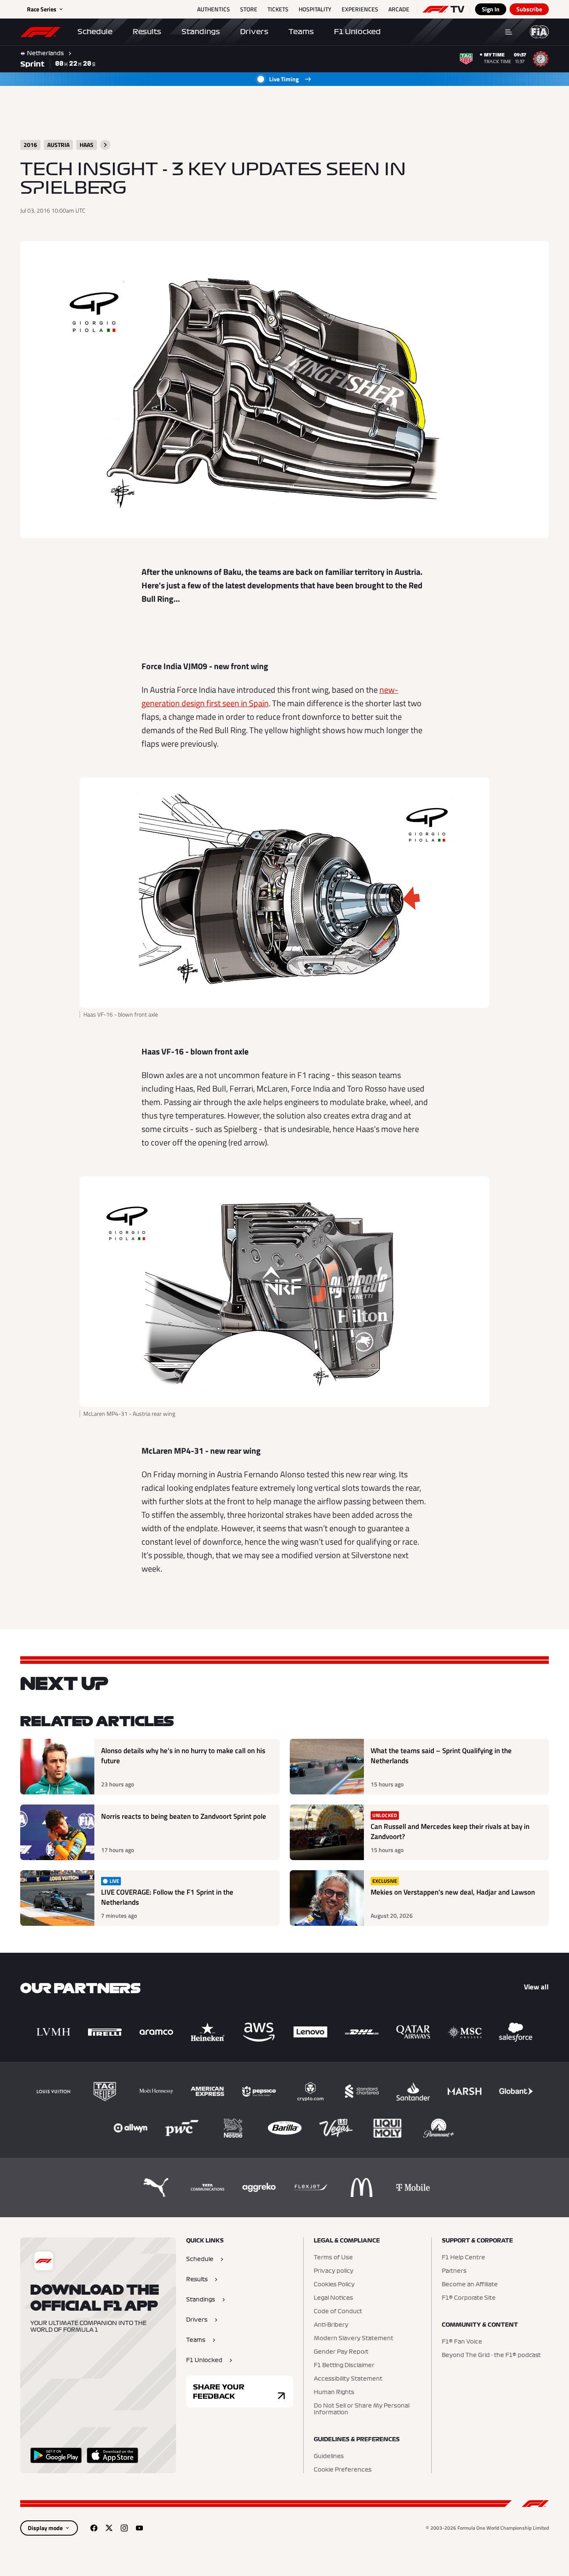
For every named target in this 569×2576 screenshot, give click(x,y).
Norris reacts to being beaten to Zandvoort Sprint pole (184, 1817)
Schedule (95, 32)
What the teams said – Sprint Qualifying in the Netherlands (441, 1756)
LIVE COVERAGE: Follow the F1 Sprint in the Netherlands (167, 1897)
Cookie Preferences (343, 2470)
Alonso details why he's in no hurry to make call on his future (183, 1756)
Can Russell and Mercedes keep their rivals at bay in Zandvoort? (450, 1832)
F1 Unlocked (357, 32)
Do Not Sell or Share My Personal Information (362, 2409)
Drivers (254, 32)
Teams (301, 32)
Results (147, 32)
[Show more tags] (105, 145)
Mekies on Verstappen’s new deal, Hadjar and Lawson (453, 1892)
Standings (201, 32)
